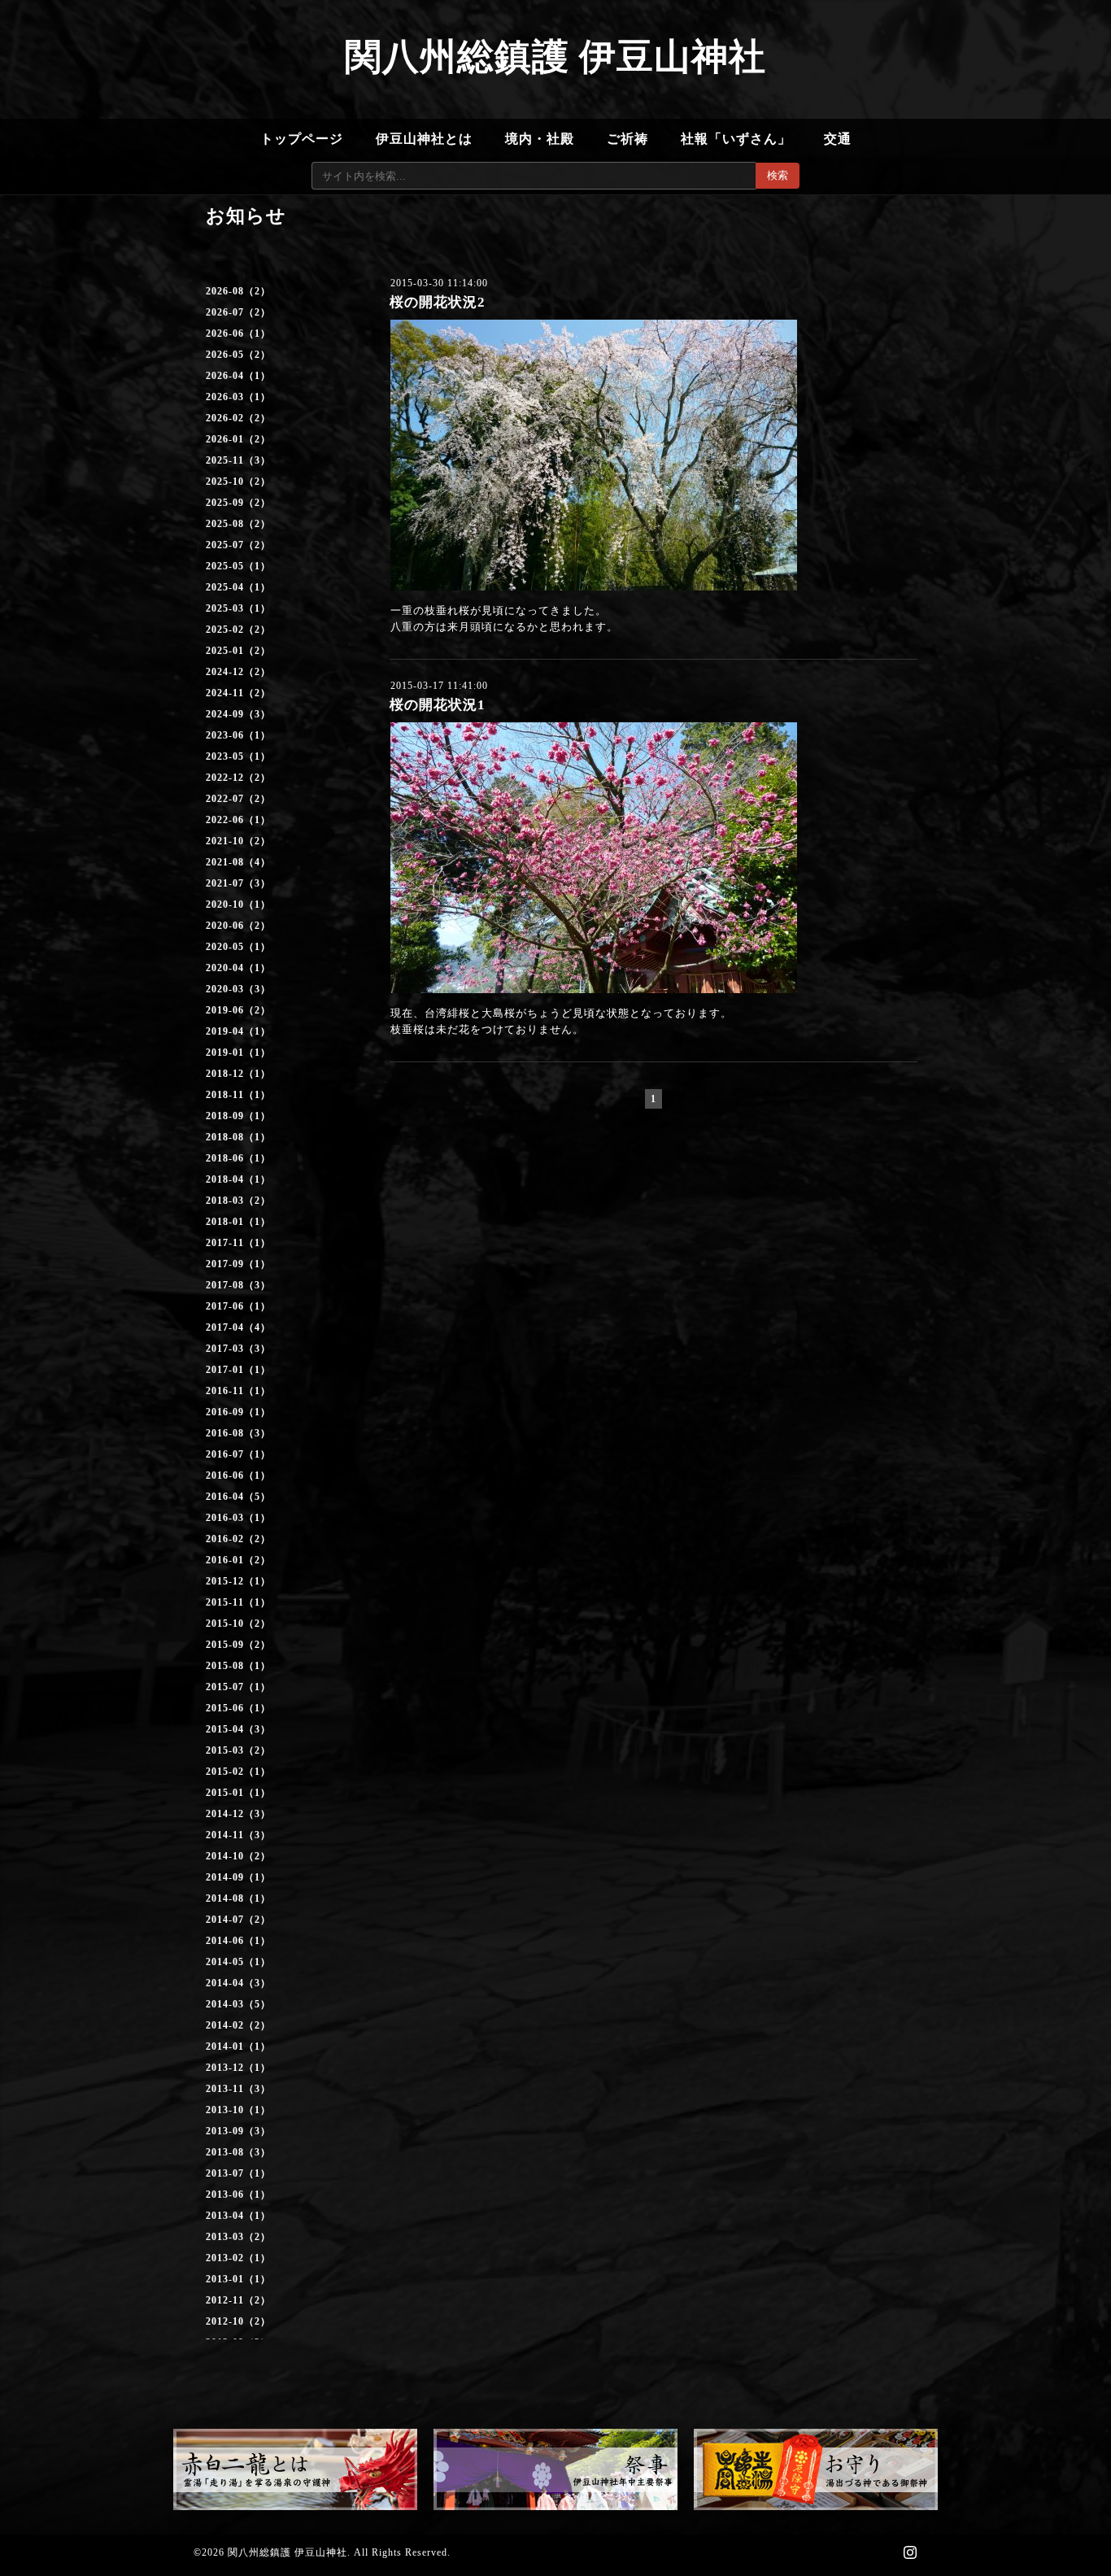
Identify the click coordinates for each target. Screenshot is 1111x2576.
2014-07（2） (238, 1920)
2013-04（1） (238, 2216)
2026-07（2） (238, 312)
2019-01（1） (238, 1053)
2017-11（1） (238, 1243)
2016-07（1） (238, 1454)
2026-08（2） (238, 291)
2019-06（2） (238, 1010)
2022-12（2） (238, 778)
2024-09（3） (238, 714)
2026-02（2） (238, 418)
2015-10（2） (238, 1624)
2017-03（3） (238, 1349)
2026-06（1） (238, 333)
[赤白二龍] (295, 2469)
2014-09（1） (238, 1877)
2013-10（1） (238, 2110)
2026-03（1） (238, 397)
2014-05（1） (238, 1962)
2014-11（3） (238, 1835)
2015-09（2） (238, 1645)
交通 (838, 139)
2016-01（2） (238, 1560)
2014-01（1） (238, 2046)
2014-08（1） (238, 1898)
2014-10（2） (238, 1856)
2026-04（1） (238, 376)
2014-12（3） (238, 1814)
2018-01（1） (238, 1222)
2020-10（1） (238, 904)
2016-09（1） (238, 1412)
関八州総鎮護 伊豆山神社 (555, 57)
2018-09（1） (238, 1116)
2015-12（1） (238, 1581)
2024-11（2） (238, 693)
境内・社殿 (540, 139)
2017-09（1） (238, 1264)
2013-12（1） (238, 2068)
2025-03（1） (238, 608)
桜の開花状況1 (438, 705)
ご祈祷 (627, 139)
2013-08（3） (238, 2152)
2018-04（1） (238, 1179)
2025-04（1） (238, 587)
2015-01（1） (238, 1793)
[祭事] (555, 2469)
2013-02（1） (238, 2258)
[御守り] (816, 2469)
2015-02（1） (238, 1772)
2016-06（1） (238, 1475)
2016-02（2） (238, 1539)
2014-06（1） (238, 1941)
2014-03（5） (238, 2004)
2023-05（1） (238, 756)
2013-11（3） (238, 2089)
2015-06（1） (238, 1708)
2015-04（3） (238, 1729)
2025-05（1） (238, 566)
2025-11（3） (238, 460)
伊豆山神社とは (424, 139)
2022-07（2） (238, 799)
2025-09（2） (238, 503)
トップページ (302, 139)
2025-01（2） (238, 651)
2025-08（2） (238, 524)
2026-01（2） (238, 439)
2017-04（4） (238, 1327)
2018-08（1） (238, 1137)
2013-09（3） (238, 2131)
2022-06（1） (238, 820)
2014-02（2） (238, 2025)
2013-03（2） (238, 2237)
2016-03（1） (238, 1518)
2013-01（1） (238, 2279)
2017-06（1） (238, 1306)
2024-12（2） (238, 672)
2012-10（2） (238, 2321)
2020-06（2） (238, 926)
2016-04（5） (238, 1497)
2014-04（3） (238, 1983)
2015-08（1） (238, 1666)
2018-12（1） (238, 1074)
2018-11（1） (238, 1095)
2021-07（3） (238, 883)
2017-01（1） (238, 1370)
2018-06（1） (238, 1158)
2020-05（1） (238, 947)
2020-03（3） (238, 989)
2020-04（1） (238, 968)
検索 (778, 175)
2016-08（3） (238, 1433)
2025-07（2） (238, 545)
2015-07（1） (238, 1687)
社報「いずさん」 (736, 139)
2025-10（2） (238, 482)
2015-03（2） (238, 1750)
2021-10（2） (238, 841)
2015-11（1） (238, 1602)
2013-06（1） (238, 2195)
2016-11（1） (238, 1391)
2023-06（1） (238, 735)
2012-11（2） (238, 2300)
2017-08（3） (238, 1285)
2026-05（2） (238, 355)
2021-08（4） (238, 862)
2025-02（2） (238, 630)
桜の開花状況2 (438, 302)
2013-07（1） (238, 2173)
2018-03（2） (238, 1201)
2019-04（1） (238, 1031)
